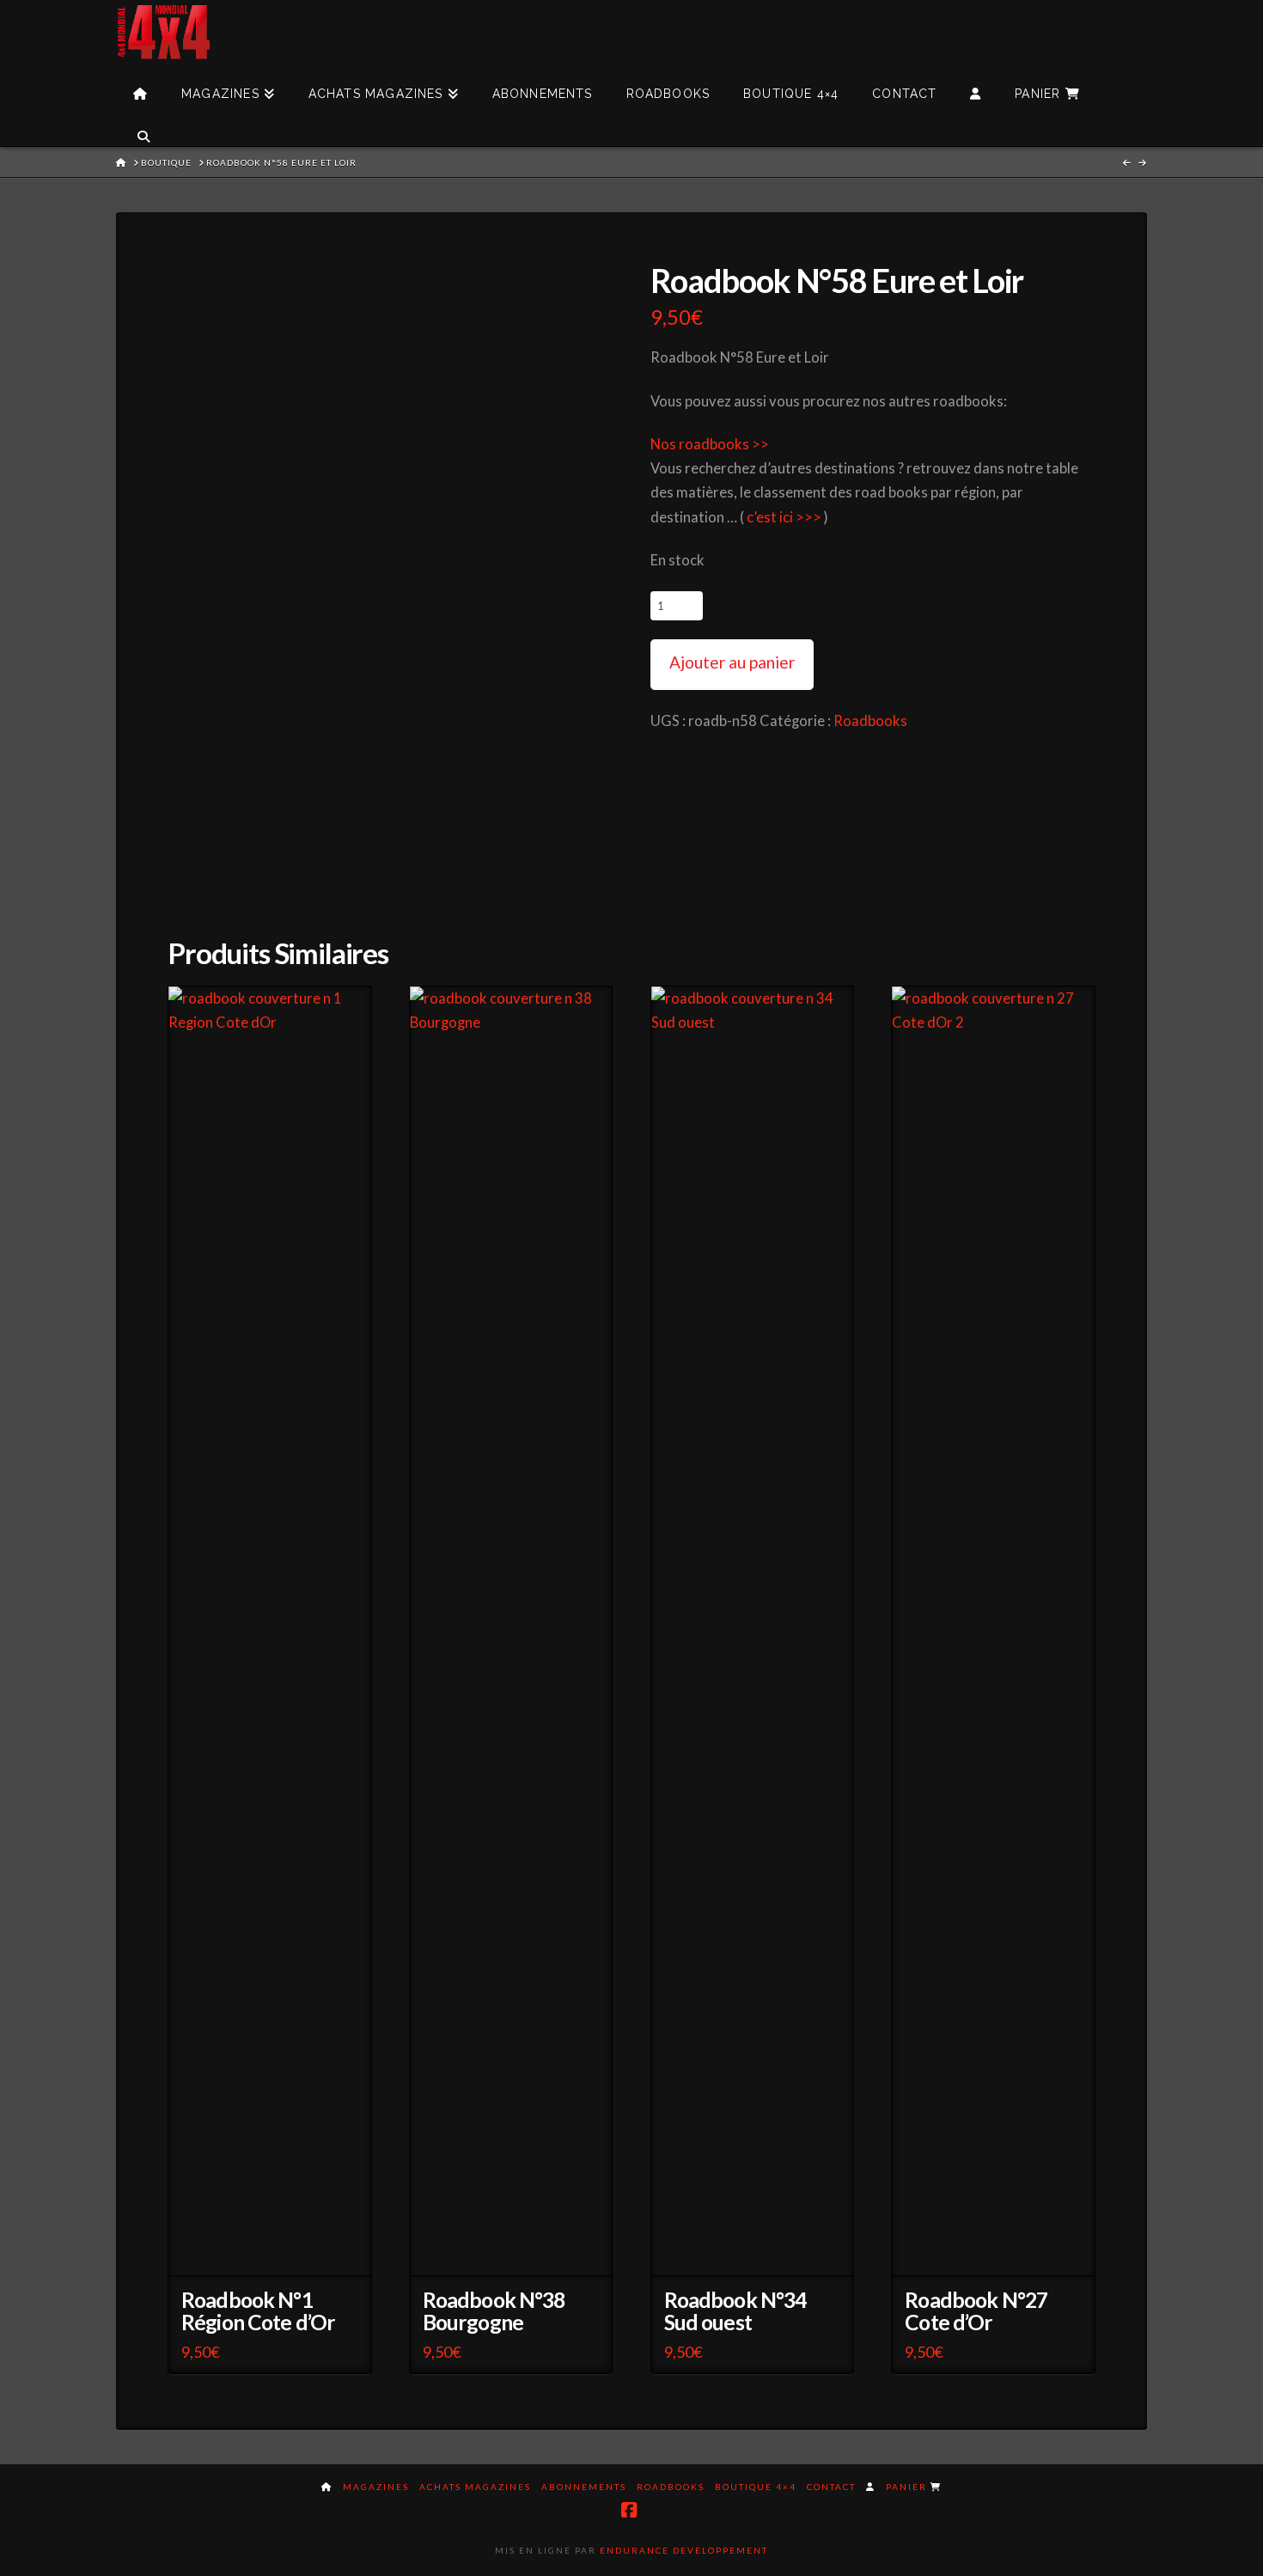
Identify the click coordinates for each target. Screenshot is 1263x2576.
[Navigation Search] (143, 125)
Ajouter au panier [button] (276, 2252)
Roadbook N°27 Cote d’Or (976, 2311)
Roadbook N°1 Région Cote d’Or (258, 2311)
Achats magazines (475, 2487)
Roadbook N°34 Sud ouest (735, 2311)
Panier (908, 2487)
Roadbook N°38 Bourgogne (494, 2311)
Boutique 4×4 (756, 2487)
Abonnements (584, 2487)
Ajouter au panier (732, 662)
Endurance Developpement (684, 2550)
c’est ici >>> (784, 517)
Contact (831, 2487)
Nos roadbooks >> (710, 444)
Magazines (376, 2487)
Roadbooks (870, 721)
